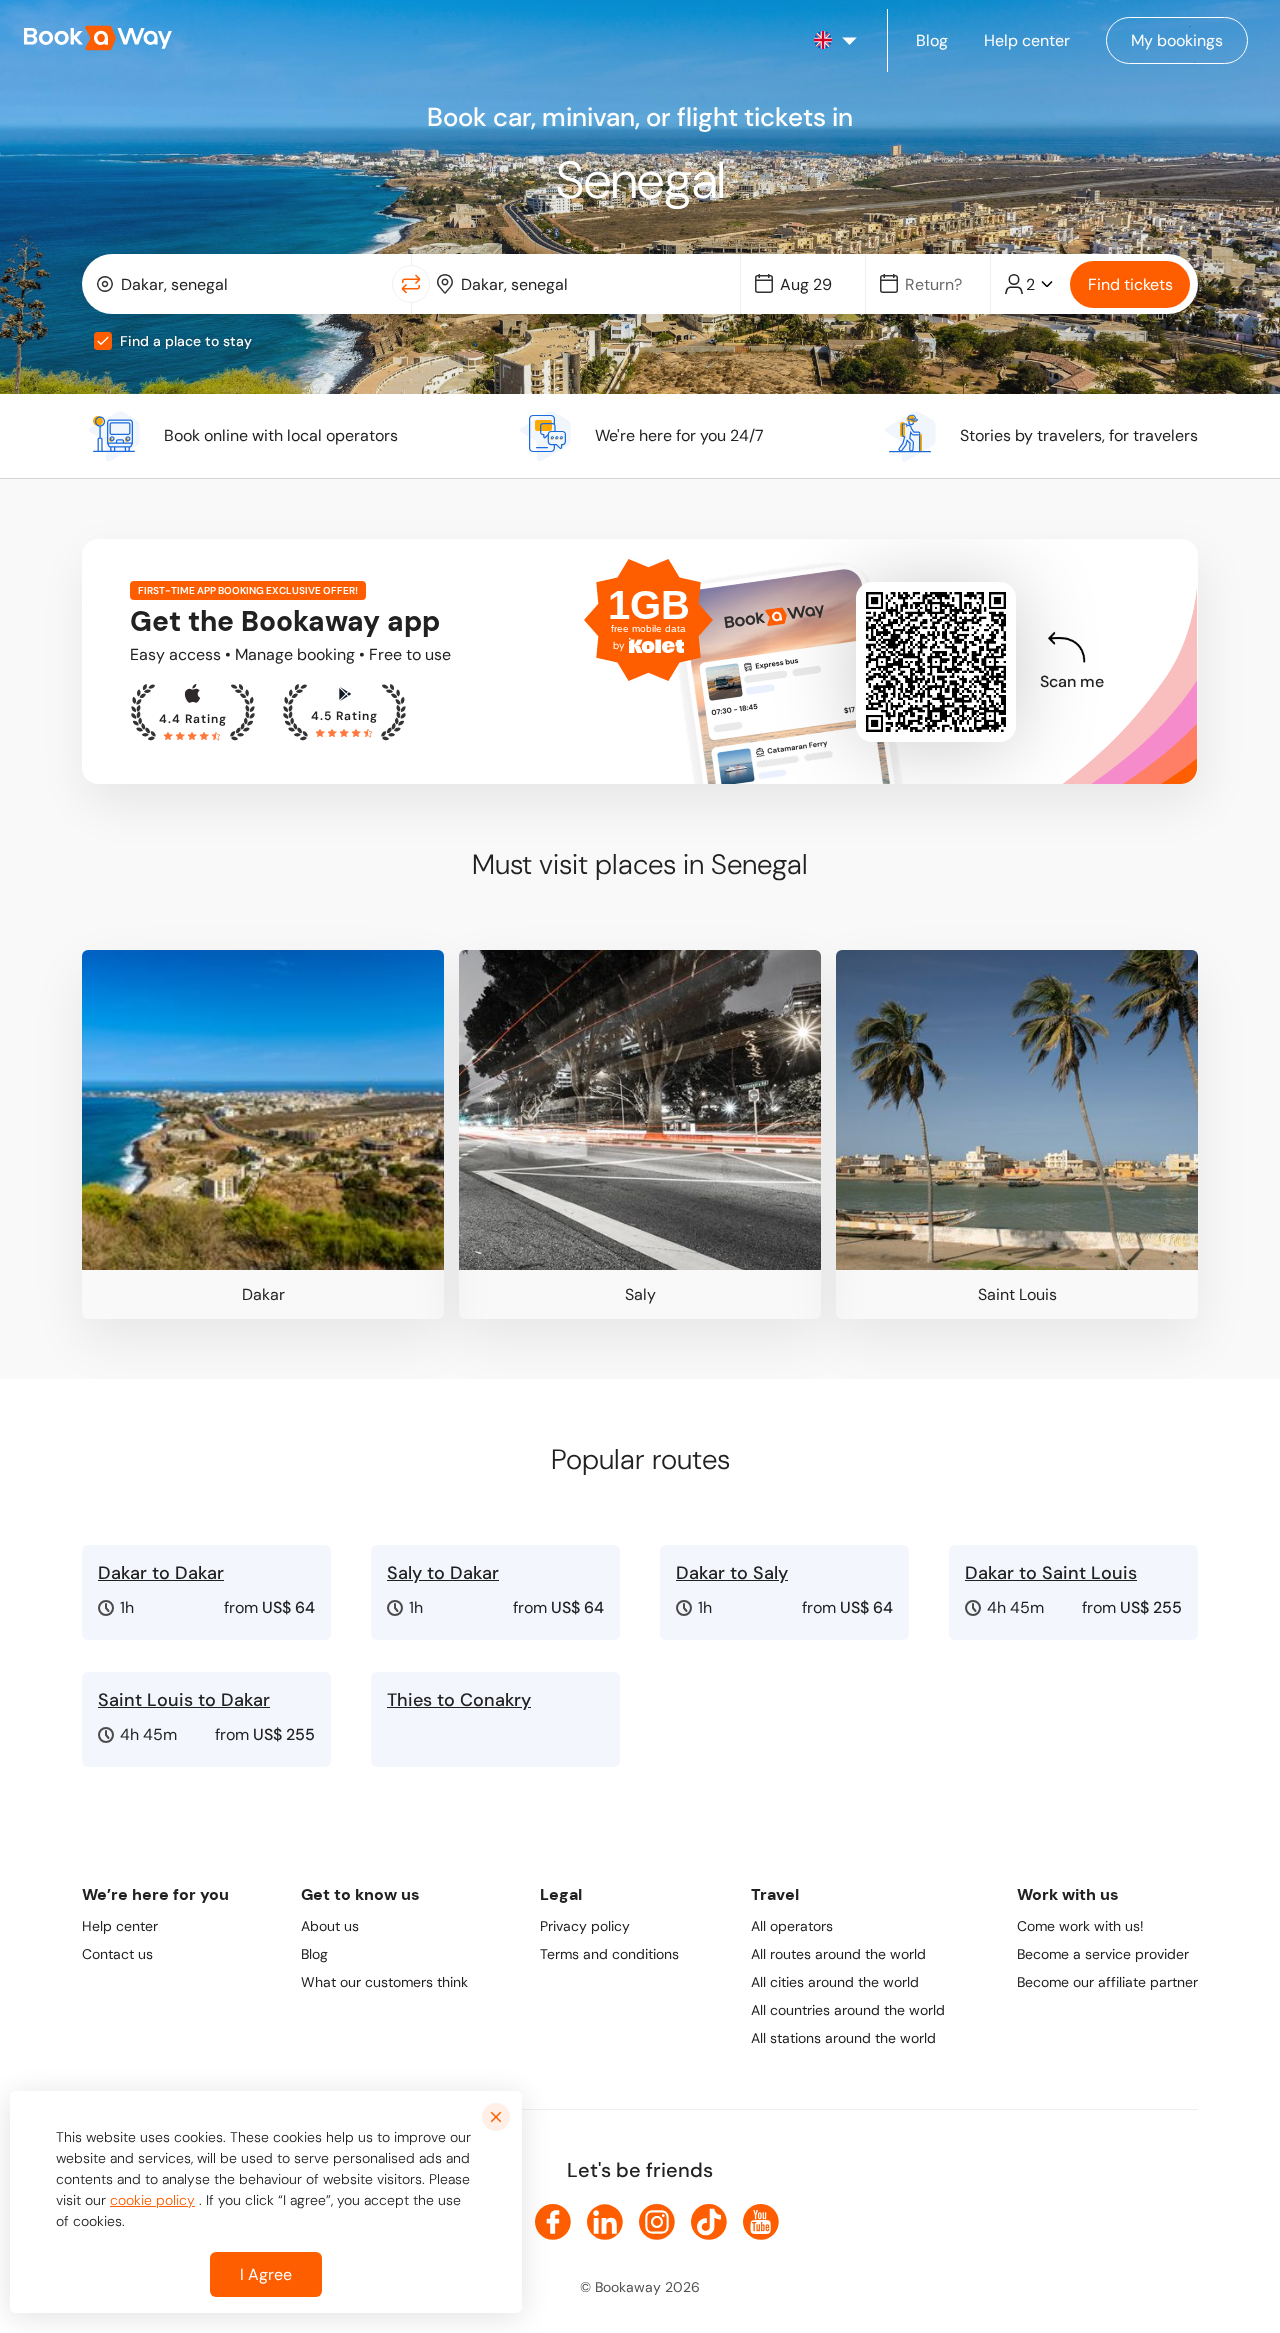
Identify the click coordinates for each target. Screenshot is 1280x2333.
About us (330, 1926)
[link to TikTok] (709, 2222)
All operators (792, 1926)
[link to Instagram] (657, 2222)
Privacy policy (585, 1926)
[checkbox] (103, 341)
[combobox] (241, 284)
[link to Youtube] (761, 2222)
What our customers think (384, 1982)
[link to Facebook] (553, 2222)
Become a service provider (1103, 1954)
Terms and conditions (609, 1954)
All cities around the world (835, 1982)
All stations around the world (843, 2038)
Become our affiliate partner (1107, 1982)
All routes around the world (838, 1954)
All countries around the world (848, 2010)
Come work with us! (1080, 1926)
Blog (314, 1954)
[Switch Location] (411, 284)
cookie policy (152, 2200)
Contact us (117, 1954)
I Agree (266, 2274)
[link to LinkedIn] (605, 2222)
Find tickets (1130, 284)
